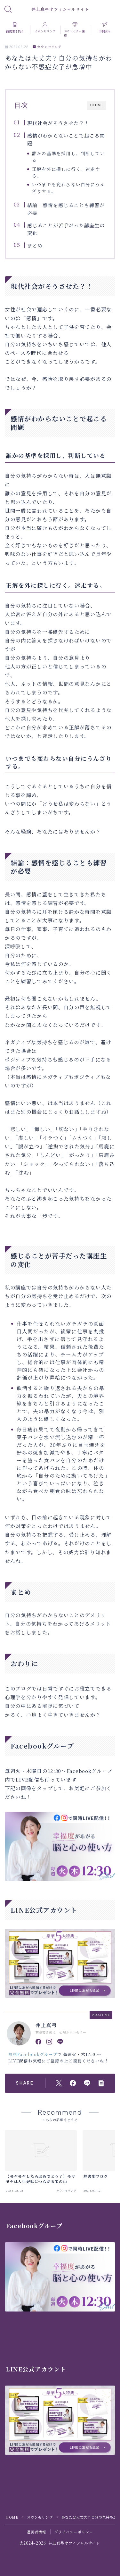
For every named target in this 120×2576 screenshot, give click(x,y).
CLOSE (97, 105)
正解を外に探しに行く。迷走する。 (66, 172)
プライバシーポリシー (74, 2532)
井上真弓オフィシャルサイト (60, 10)
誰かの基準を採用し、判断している (68, 157)
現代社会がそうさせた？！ (58, 123)
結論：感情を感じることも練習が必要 (66, 209)
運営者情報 (37, 2532)
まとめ (35, 245)
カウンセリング (49, 47)
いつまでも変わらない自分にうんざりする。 (68, 188)
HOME (12, 2517)
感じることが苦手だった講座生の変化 (66, 229)
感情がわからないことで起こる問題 (66, 139)
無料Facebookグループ (33, 2054)
